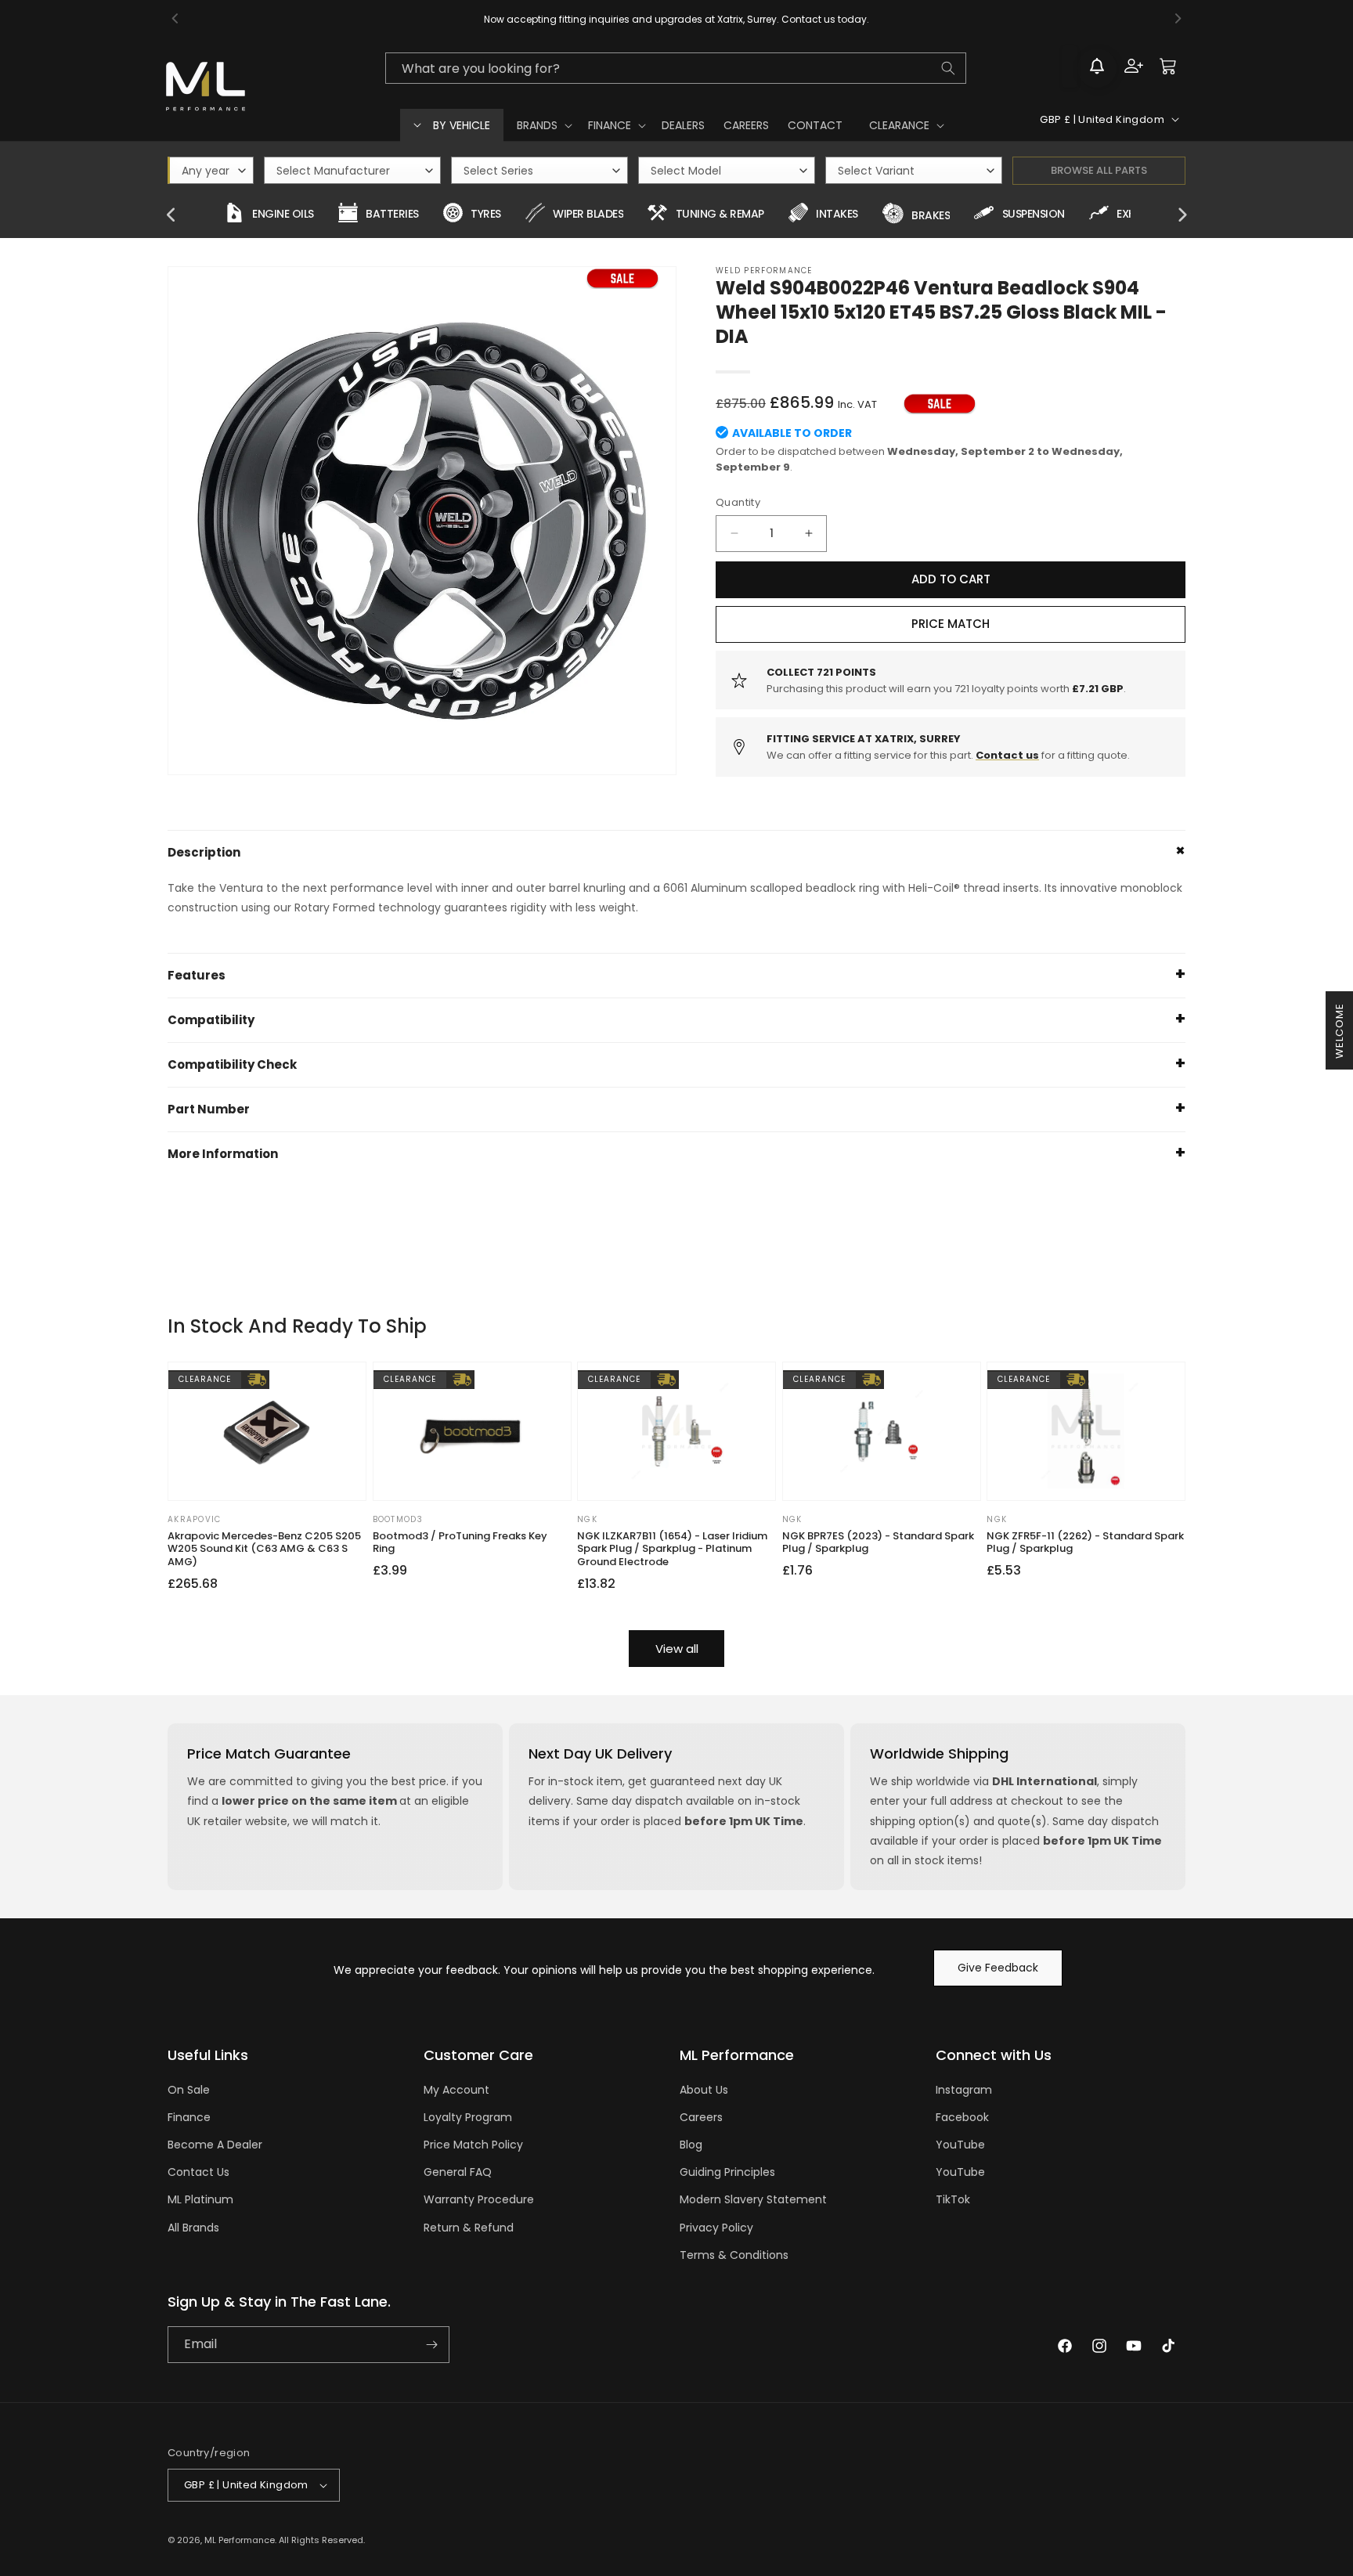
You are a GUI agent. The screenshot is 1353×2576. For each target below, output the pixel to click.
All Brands (193, 2228)
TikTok (953, 2199)
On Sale (189, 2090)
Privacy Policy (716, 2228)
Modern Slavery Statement (753, 2199)
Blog (691, 2145)
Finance (189, 2117)
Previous (171, 215)
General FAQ (458, 2172)
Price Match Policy (473, 2145)
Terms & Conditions (734, 2255)
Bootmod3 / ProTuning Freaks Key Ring (460, 1543)
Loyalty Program (468, 2117)
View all (677, 1649)
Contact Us (198, 2172)
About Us (704, 2090)
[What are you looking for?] (948, 68)
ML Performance (240, 2540)
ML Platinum (200, 2199)
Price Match (951, 624)
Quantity (738, 502)
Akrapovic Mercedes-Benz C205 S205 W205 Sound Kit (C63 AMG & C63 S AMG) (264, 1550)
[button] (543, 125)
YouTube (960, 2145)
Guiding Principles (727, 2172)
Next (1182, 215)
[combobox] (676, 68)
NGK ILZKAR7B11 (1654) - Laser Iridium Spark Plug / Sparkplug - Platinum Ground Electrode (672, 1550)
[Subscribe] (431, 2345)
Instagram (964, 2090)
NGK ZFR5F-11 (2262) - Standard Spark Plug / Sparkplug (1085, 1543)
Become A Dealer (215, 2145)
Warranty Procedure (479, 2199)
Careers (701, 2117)
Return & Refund (469, 2228)
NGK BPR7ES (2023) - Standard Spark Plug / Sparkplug (878, 1543)
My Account (456, 2090)
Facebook (962, 2117)
